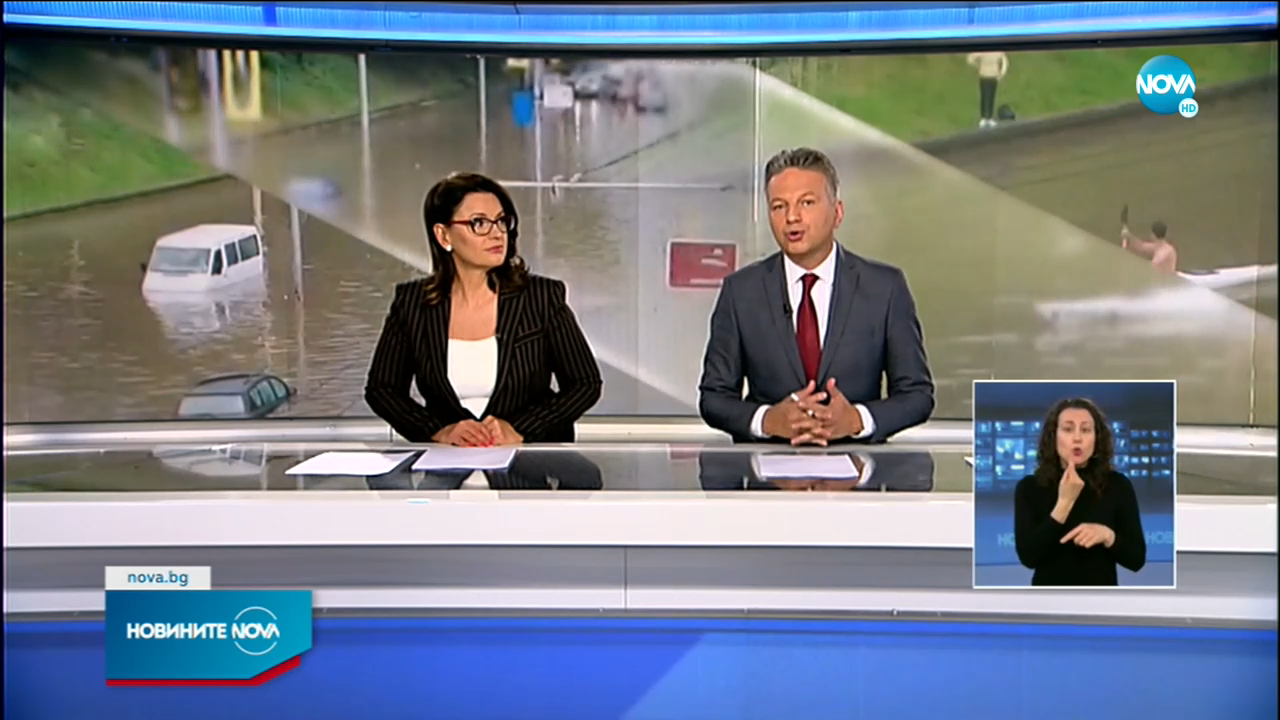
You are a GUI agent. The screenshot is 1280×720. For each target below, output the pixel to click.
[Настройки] (1241, 35)
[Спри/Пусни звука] (75, 694)
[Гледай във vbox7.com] (1243, 694)
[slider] (171, 666)
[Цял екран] (1201, 694)
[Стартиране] (33, 694)
